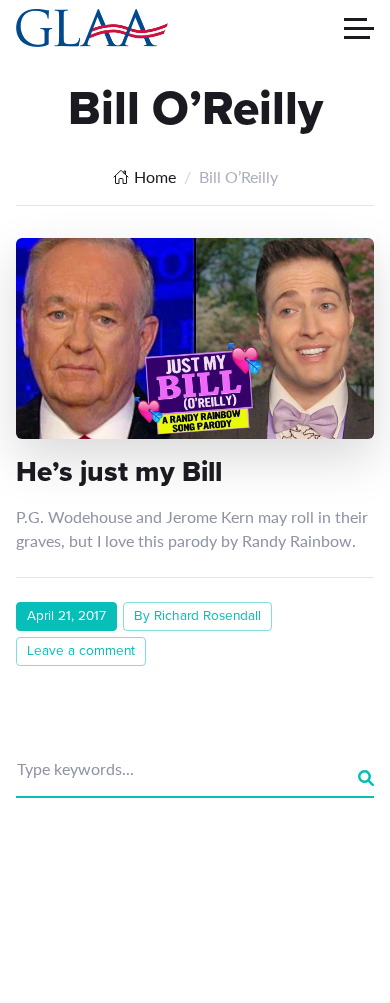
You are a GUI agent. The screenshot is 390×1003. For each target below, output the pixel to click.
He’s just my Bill (119, 471)
